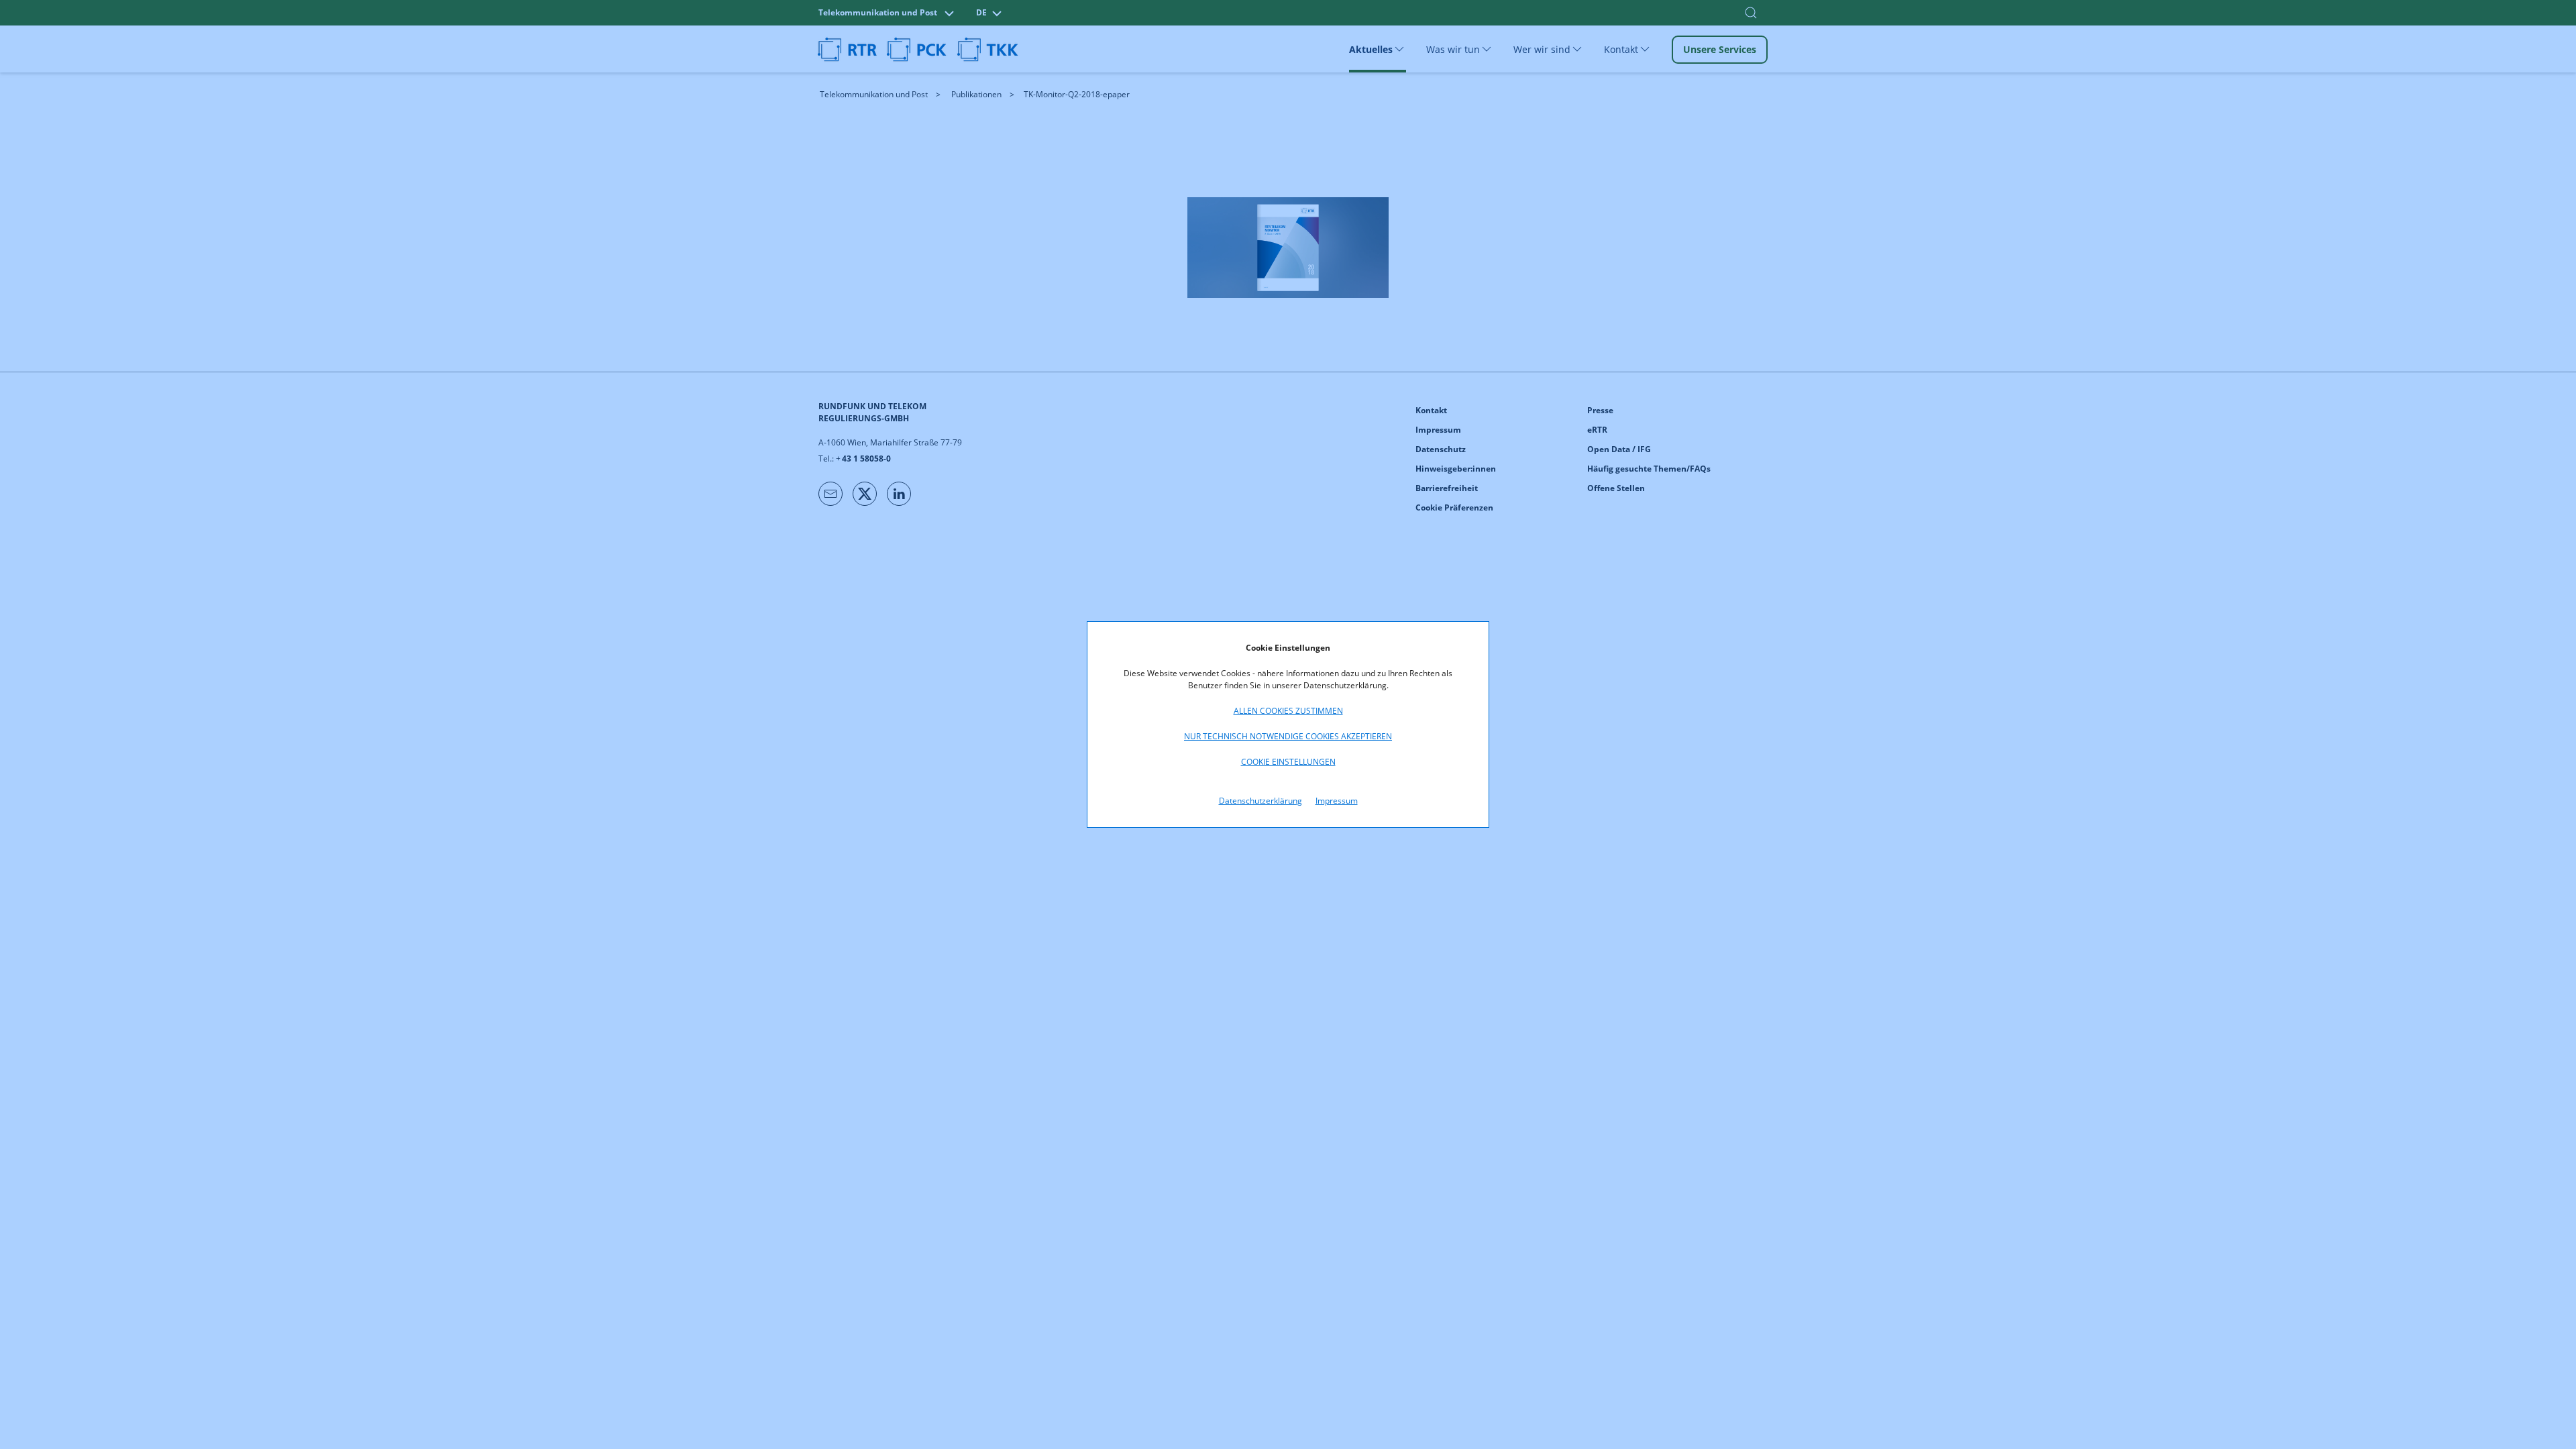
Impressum (1337, 801)
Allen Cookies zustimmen (1288, 711)
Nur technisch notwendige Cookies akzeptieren (1288, 736)
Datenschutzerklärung (1260, 801)
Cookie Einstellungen (1288, 762)
